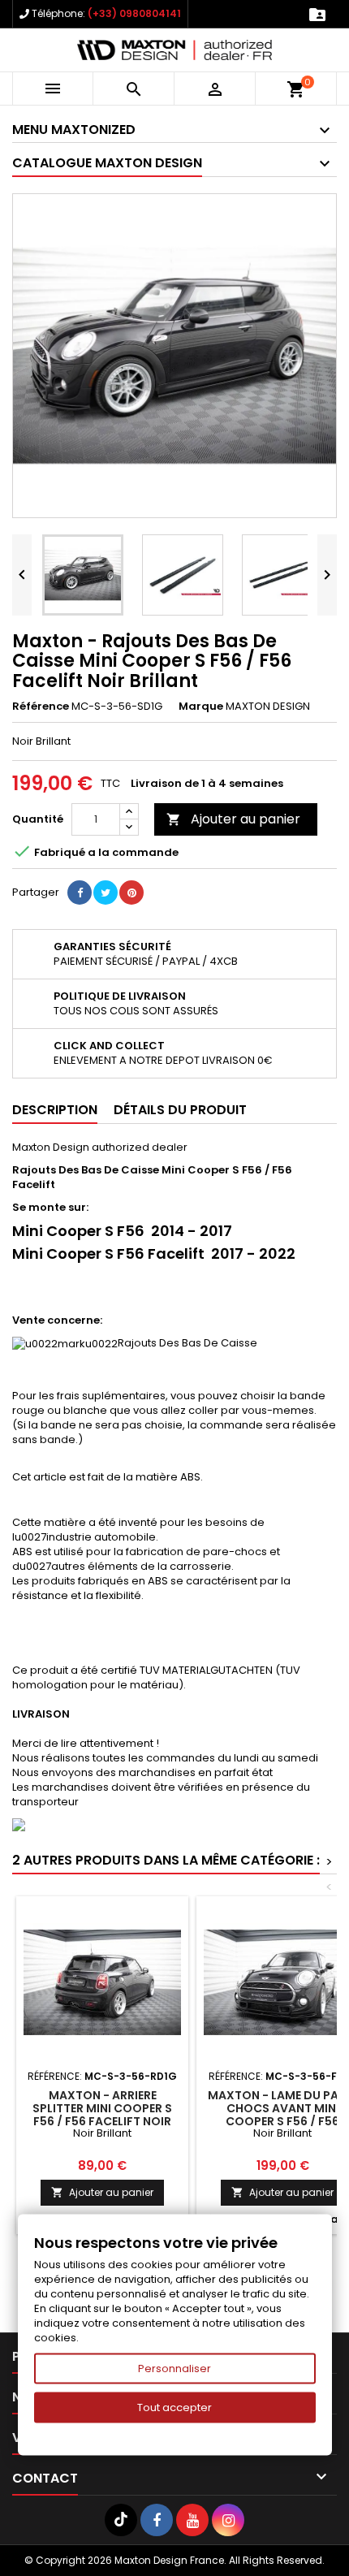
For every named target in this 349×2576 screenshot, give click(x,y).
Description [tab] (55, 1110)
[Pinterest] (131, 893)
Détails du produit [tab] (180, 1110)
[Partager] (80, 893)
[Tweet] (106, 893)
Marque (201, 707)
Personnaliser (174, 2369)
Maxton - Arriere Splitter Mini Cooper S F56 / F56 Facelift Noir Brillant (102, 2115)
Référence (41, 707)
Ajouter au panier (233, 819)
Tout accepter (174, 2407)
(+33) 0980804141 (134, 13)
